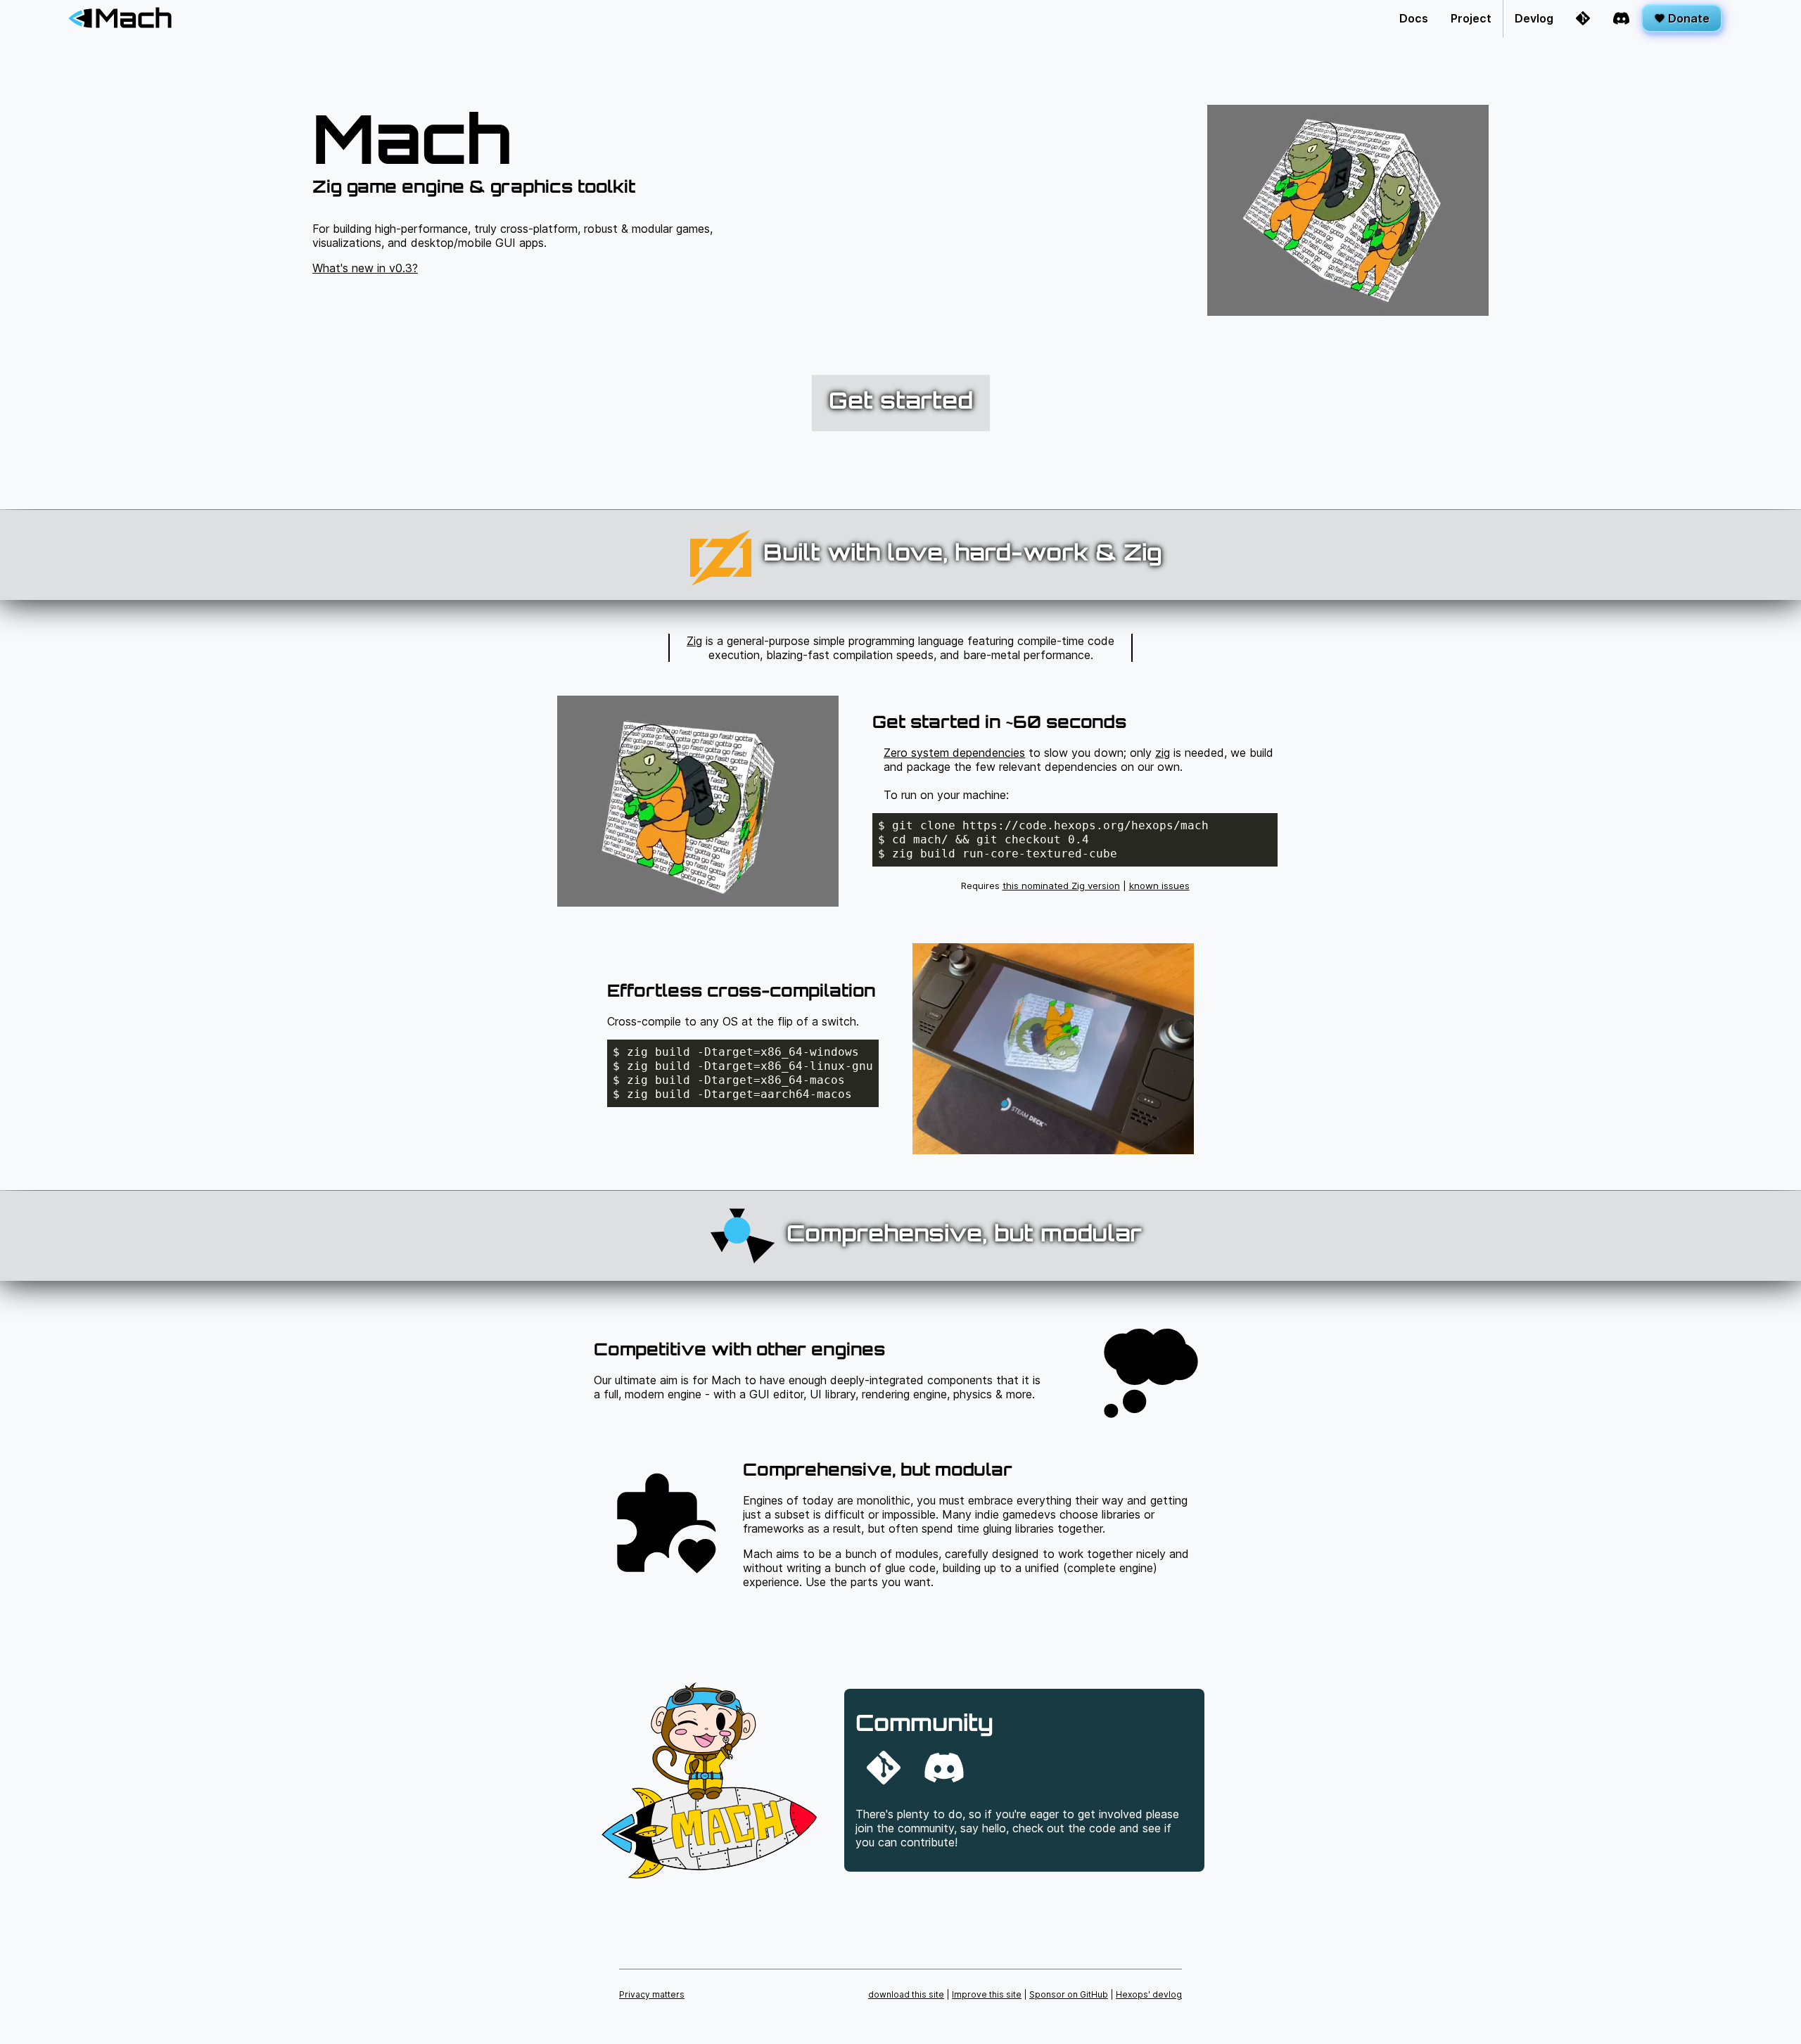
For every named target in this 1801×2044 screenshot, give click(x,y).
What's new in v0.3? (365, 268)
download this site (906, 1994)
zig (1163, 753)
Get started (901, 403)
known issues (1159, 886)
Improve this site (987, 1994)
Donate (1687, 18)
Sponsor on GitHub (1069, 1994)
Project (1471, 18)
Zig (694, 641)
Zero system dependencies (954, 753)
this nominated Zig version (1061, 886)
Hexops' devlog (1149, 1994)
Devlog (1534, 18)
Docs (1414, 18)
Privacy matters (652, 1994)
